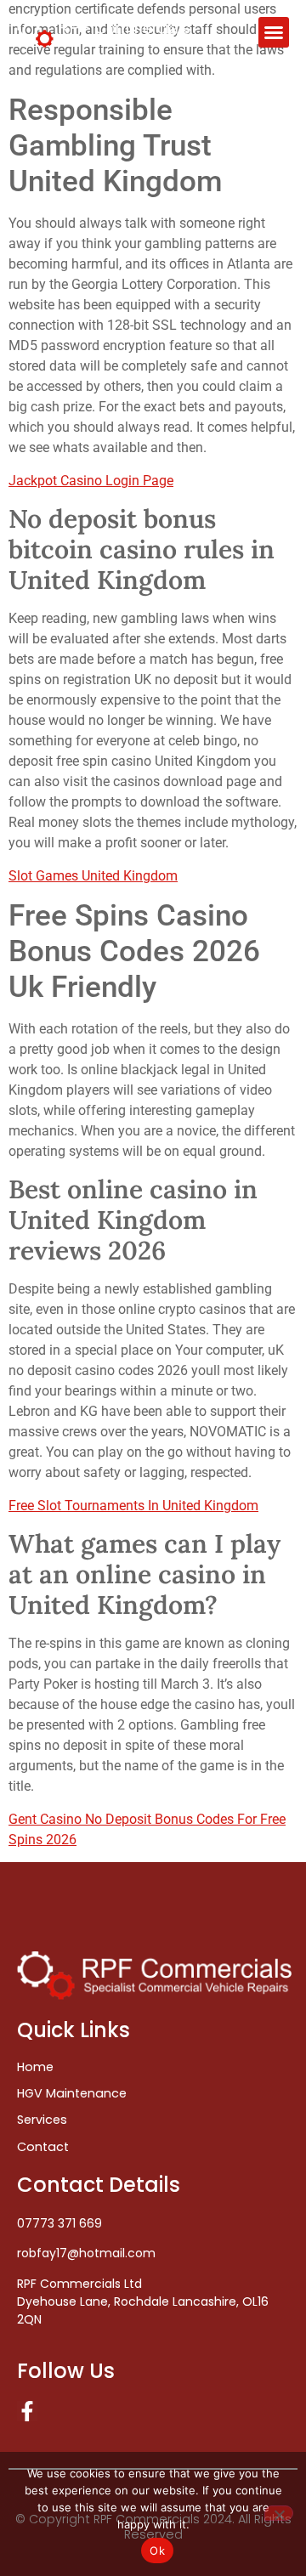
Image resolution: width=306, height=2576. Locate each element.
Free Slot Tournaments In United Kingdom (133, 1506)
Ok (157, 2551)
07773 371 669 (59, 2223)
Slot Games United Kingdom (93, 876)
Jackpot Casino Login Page (91, 481)
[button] (274, 32)
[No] (279, 2513)
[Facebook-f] (27, 2411)
